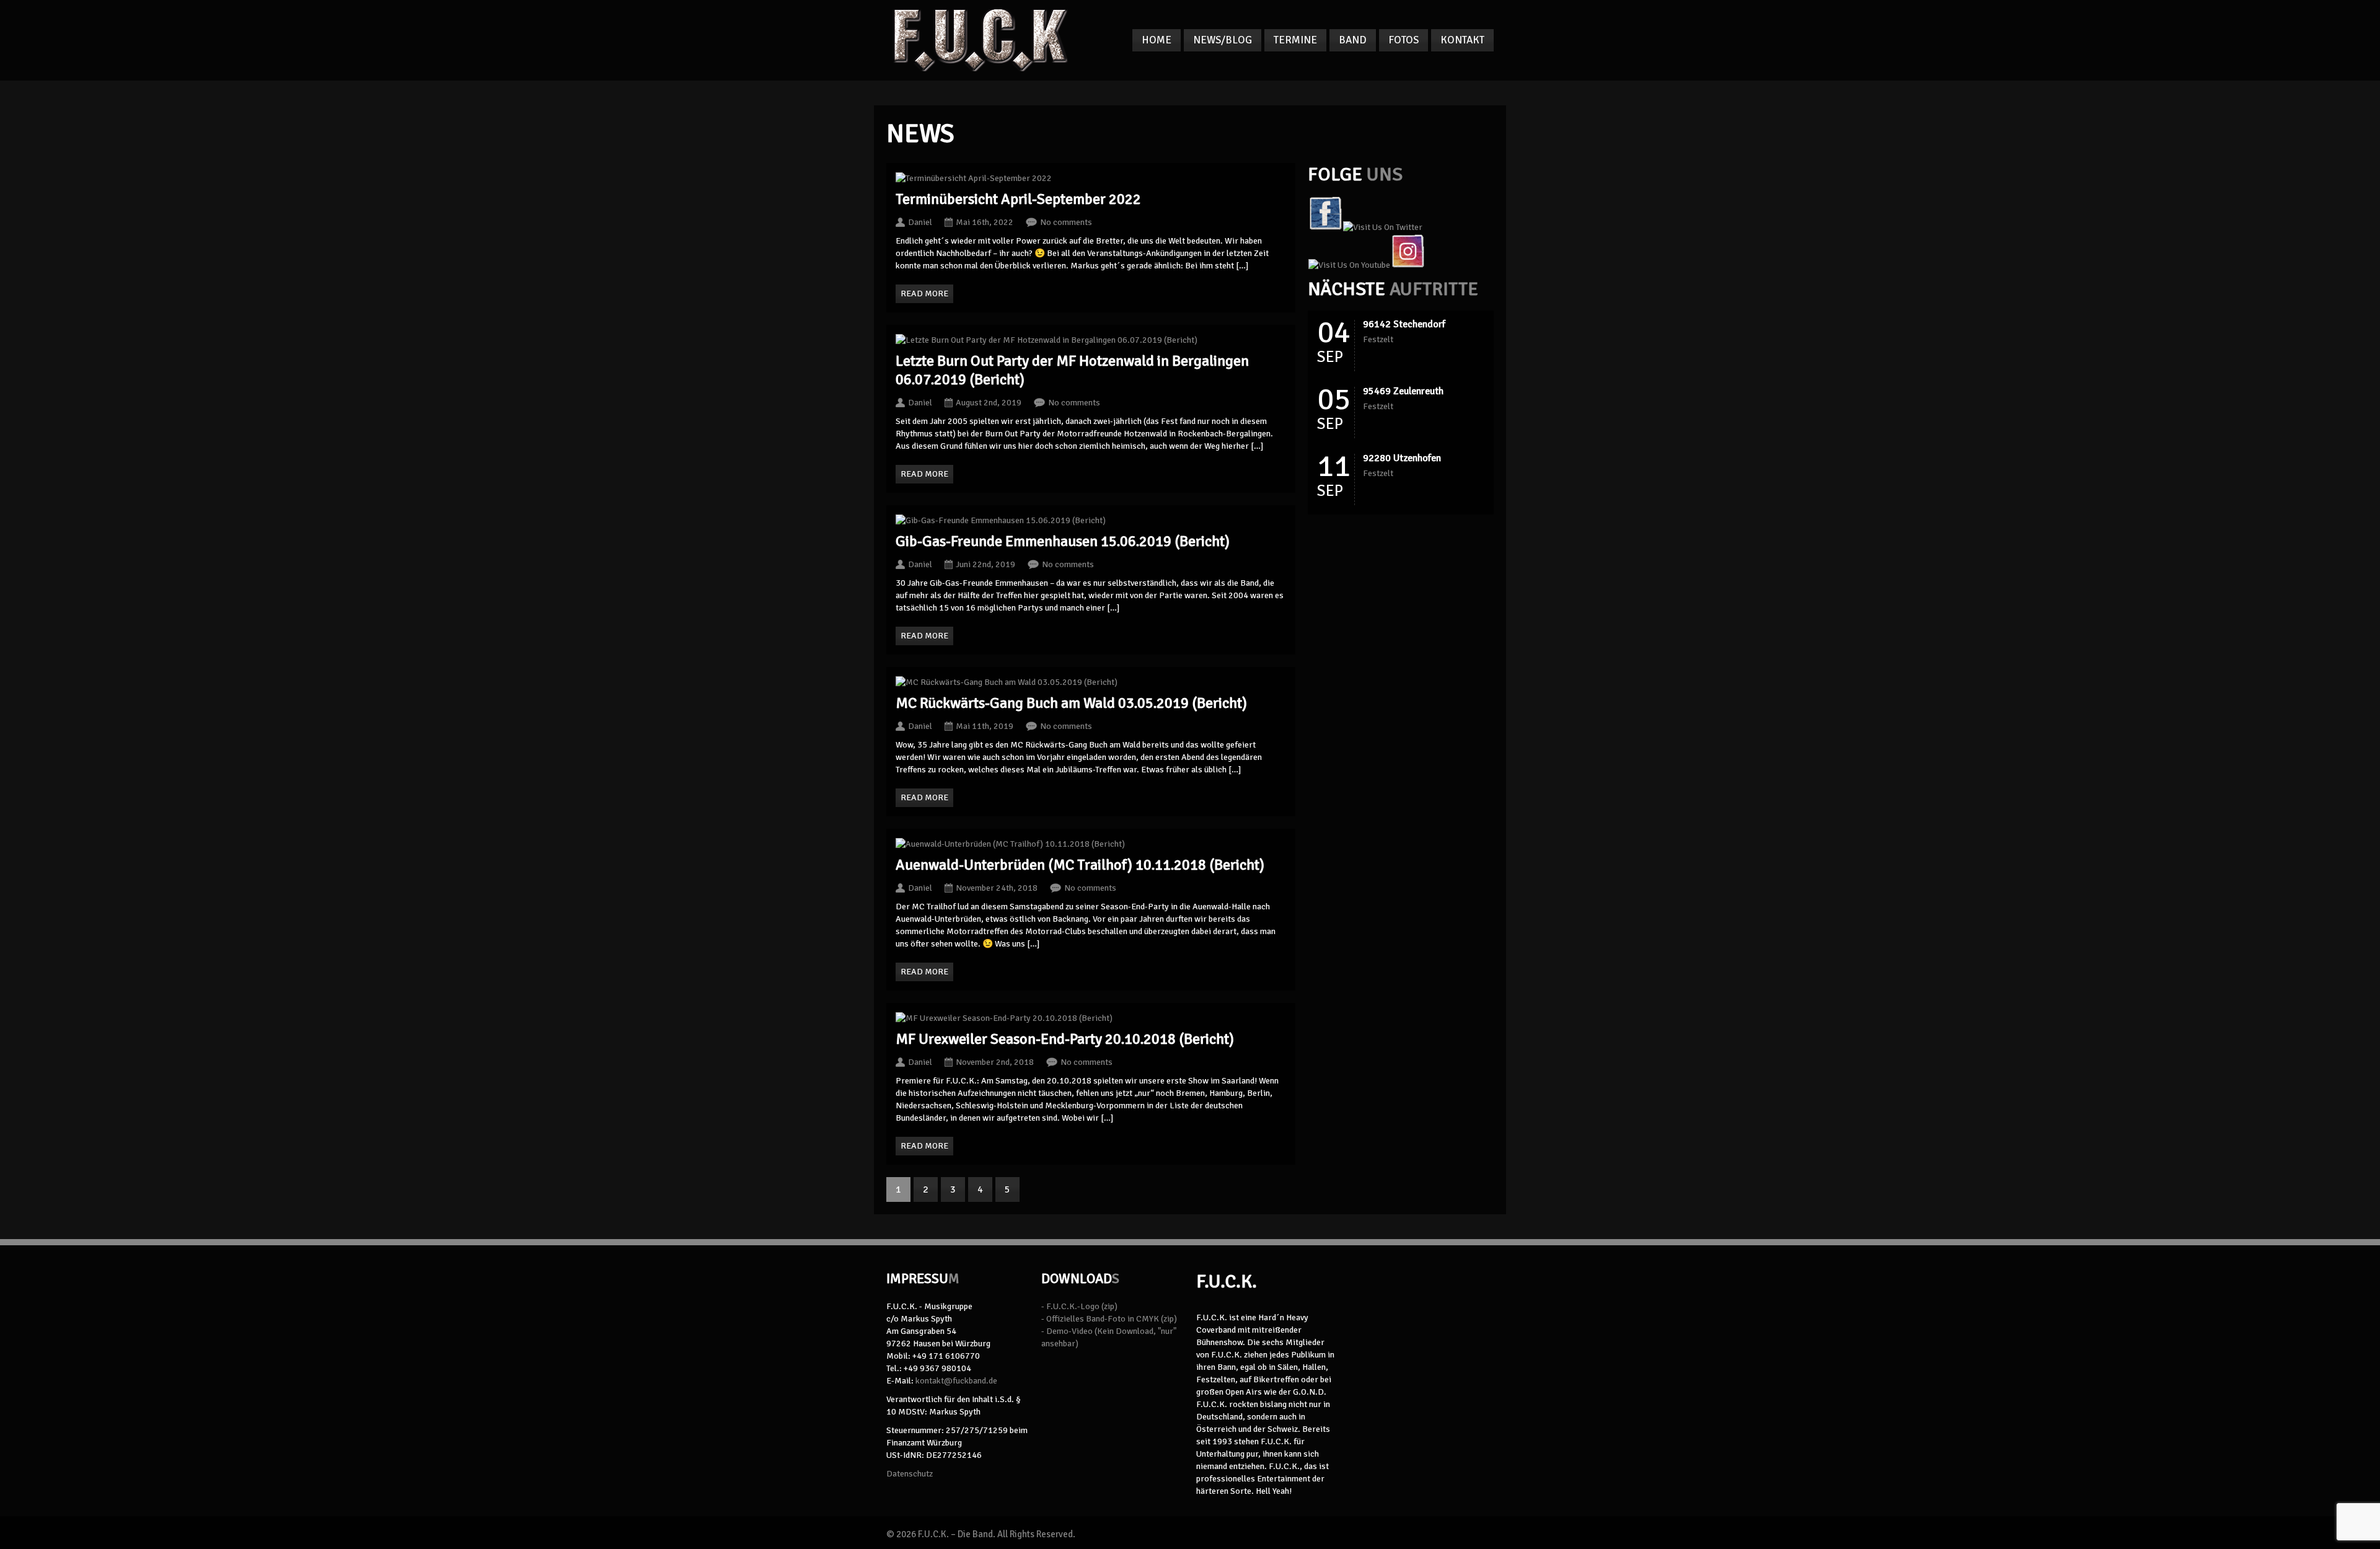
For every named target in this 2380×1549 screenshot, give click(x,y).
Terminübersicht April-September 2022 (1018, 199)
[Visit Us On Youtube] (1349, 265)
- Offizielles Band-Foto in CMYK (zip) (1109, 1319)
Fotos (1404, 40)
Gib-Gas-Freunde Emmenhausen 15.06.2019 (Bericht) (1063, 541)
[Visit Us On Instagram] (1408, 265)
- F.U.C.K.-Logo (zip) (1079, 1306)
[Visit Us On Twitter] (1382, 227)
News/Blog (1223, 40)
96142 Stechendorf (1404, 324)
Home (1157, 40)
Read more (924, 293)
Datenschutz (910, 1474)
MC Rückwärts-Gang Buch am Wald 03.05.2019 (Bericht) (1071, 703)
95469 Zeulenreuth (1403, 391)
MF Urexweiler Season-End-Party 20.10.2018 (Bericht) (1065, 1039)
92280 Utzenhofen (1402, 458)
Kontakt (1462, 40)
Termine (1295, 40)
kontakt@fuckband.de (956, 1381)
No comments (1066, 222)
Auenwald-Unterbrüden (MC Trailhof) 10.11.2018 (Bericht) (1080, 865)
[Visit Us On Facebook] (1325, 227)
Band (1353, 40)
